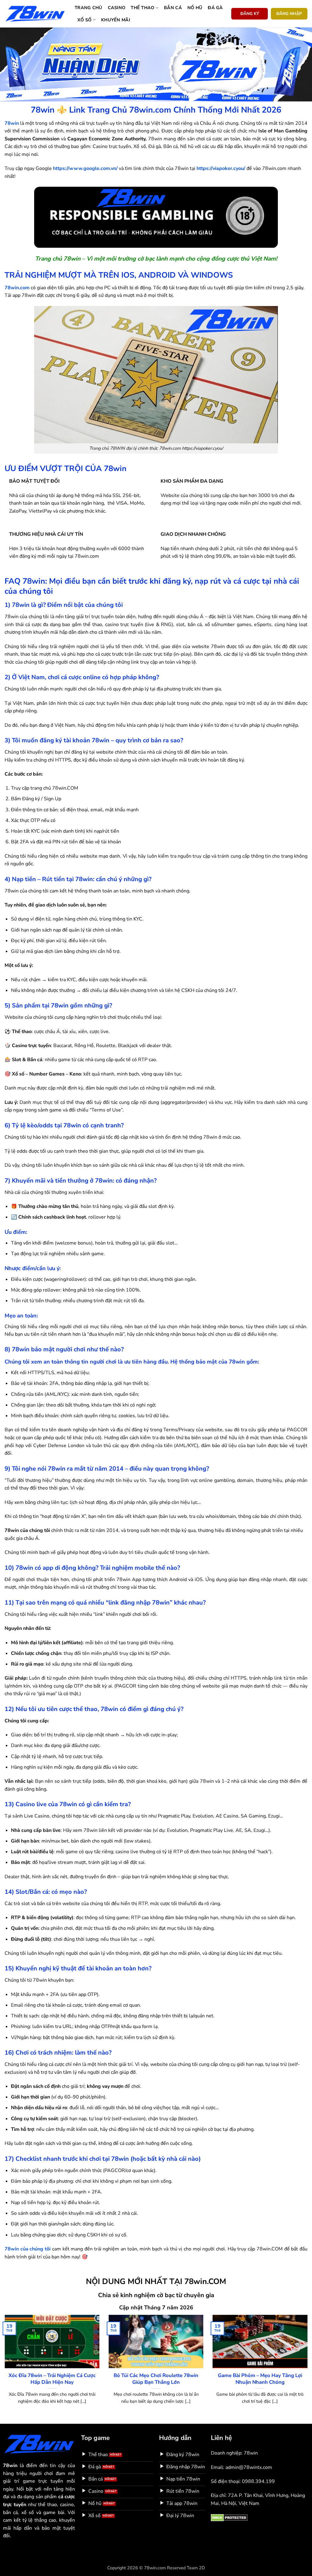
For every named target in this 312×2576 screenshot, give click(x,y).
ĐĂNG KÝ (250, 14)
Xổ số (84, 20)
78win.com (17, 288)
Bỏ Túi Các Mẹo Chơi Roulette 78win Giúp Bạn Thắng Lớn (156, 2379)
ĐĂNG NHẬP (289, 14)
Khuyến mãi (116, 20)
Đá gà (215, 8)
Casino (117, 8)
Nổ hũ (195, 8)
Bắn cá (173, 8)
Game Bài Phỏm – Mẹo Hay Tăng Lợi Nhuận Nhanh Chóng (260, 2379)
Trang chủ (89, 8)
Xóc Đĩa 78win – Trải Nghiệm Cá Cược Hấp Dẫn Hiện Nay (52, 2379)
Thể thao (142, 8)
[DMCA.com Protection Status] (229, 2517)
